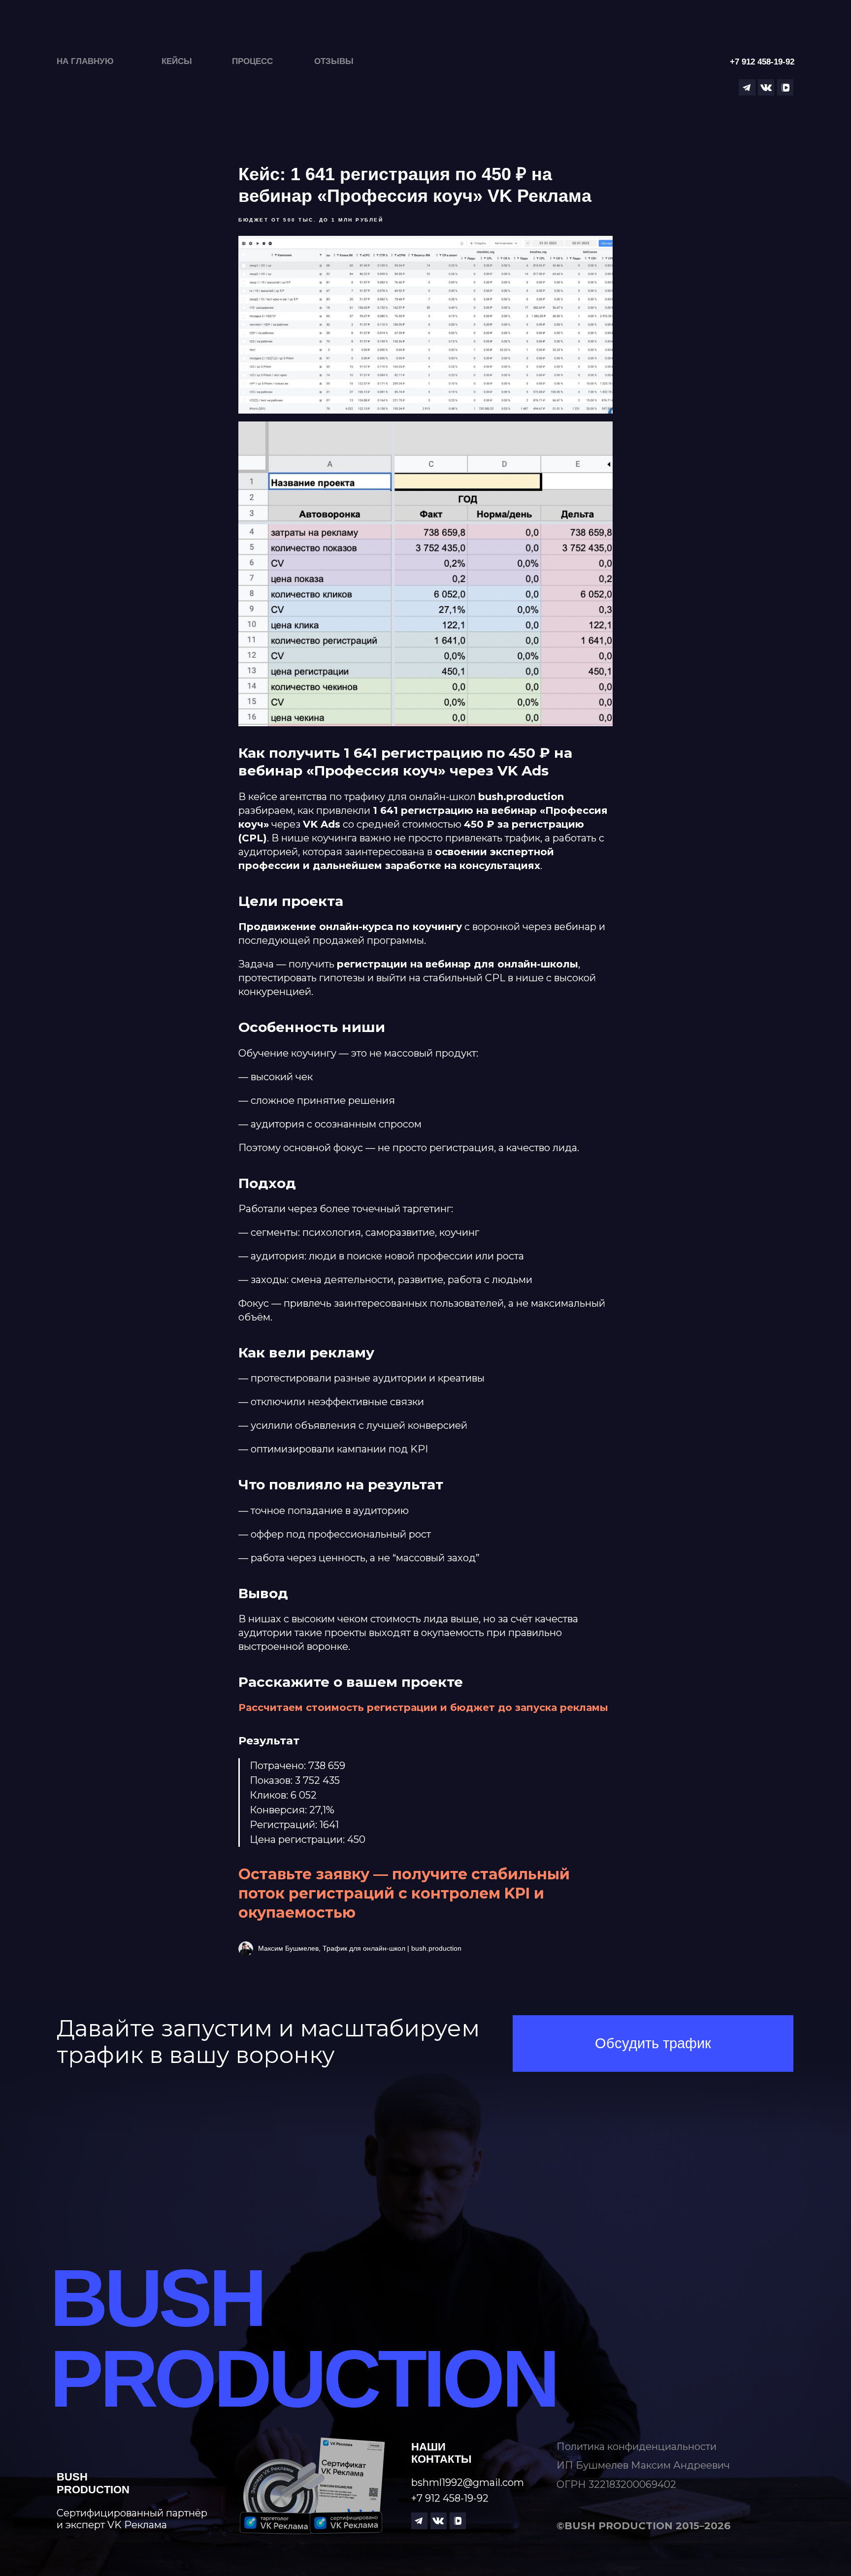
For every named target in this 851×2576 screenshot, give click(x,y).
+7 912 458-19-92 (450, 2498)
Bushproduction (93, 2483)
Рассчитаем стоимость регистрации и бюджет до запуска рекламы (423, 1707)
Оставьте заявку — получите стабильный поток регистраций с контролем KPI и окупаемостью (404, 1893)
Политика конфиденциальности (637, 2446)
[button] (653, 2044)
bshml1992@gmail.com (468, 2482)
